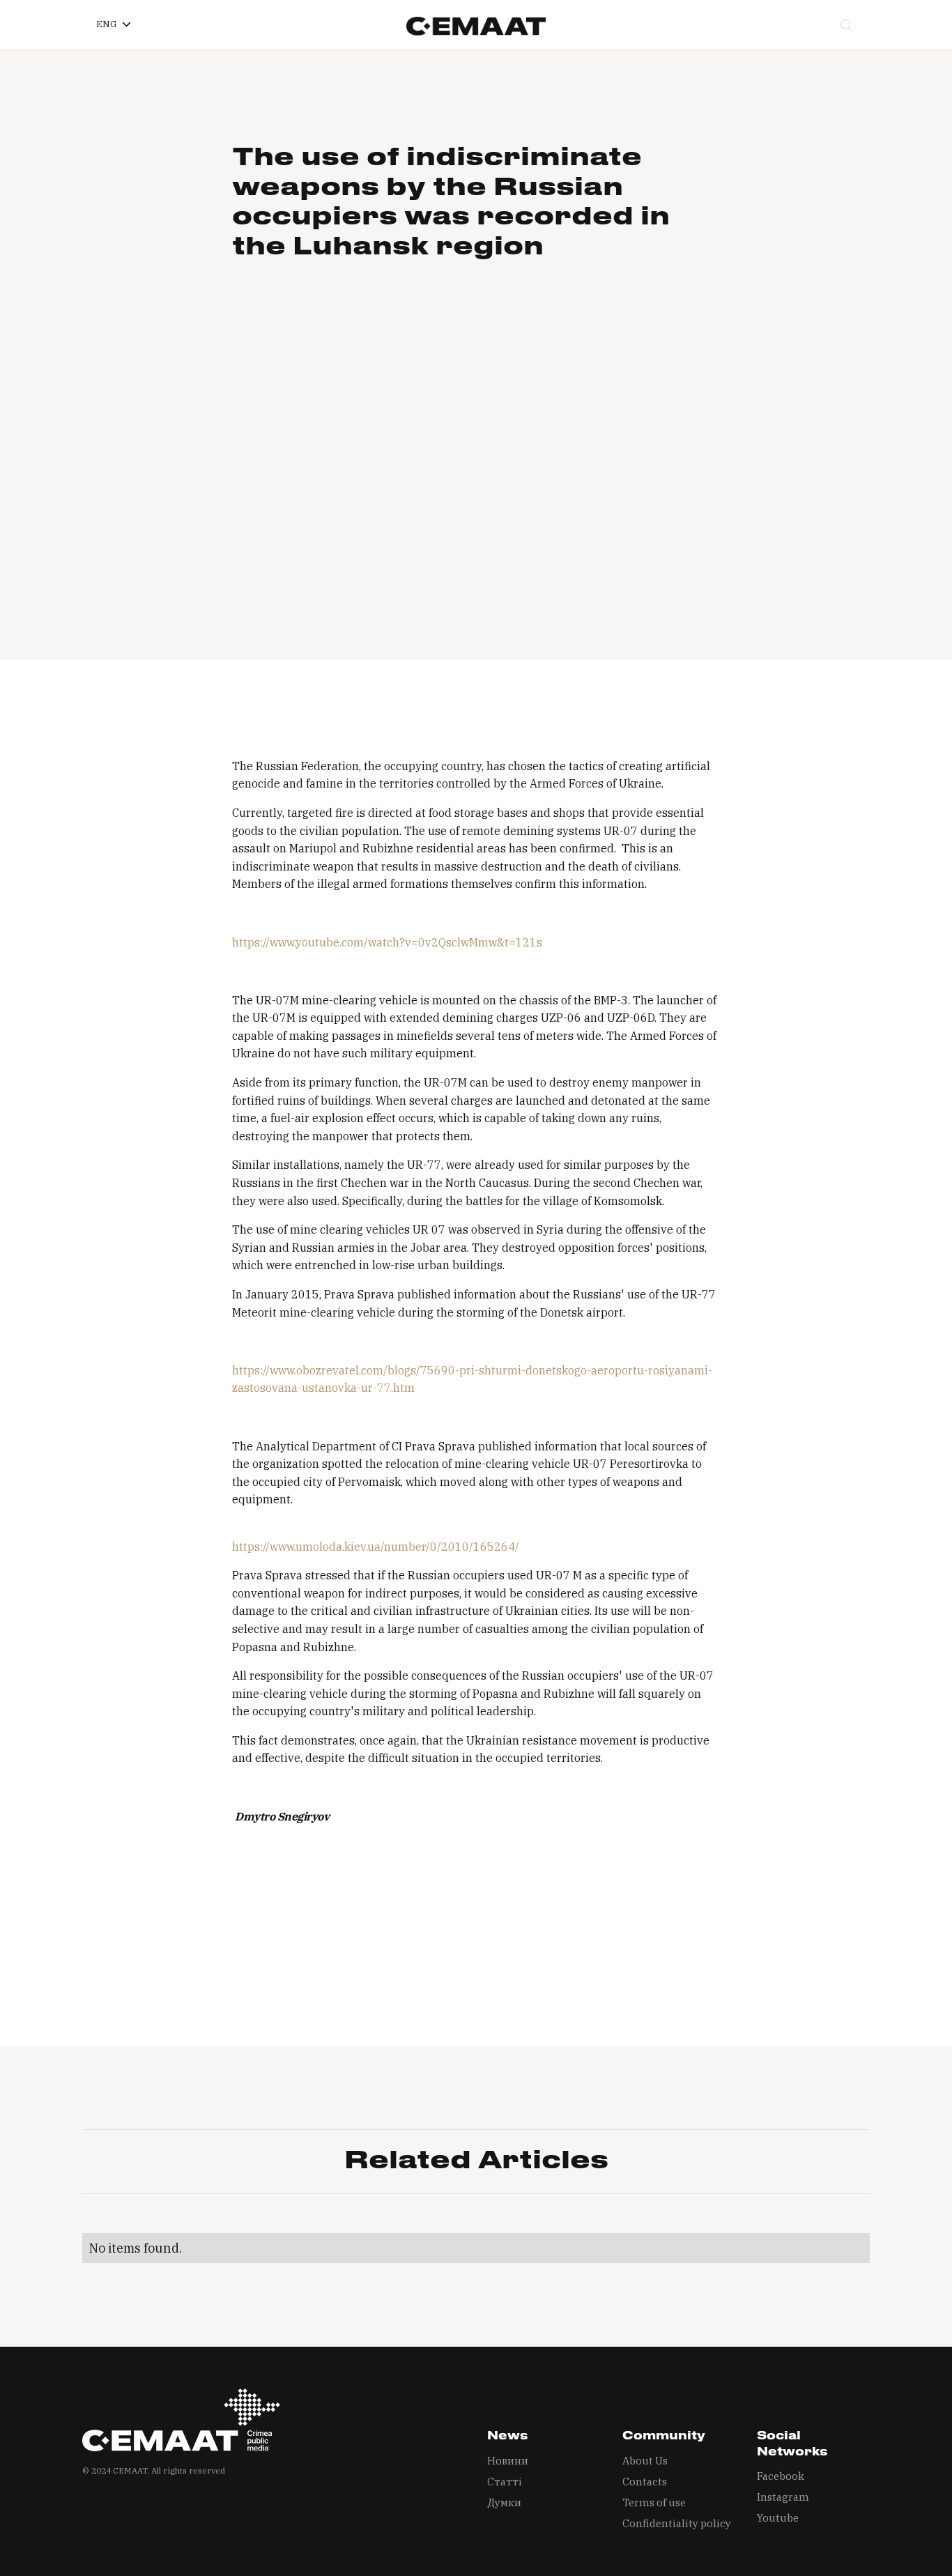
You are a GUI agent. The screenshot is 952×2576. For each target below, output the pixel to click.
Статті (505, 2482)
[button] (113, 24)
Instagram (783, 2497)
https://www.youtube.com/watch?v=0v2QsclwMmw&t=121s (387, 942)
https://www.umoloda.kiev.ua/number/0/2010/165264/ (376, 1547)
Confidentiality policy (677, 2523)
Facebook (781, 2476)
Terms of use (654, 2502)
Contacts (645, 2482)
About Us (645, 2461)
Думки (504, 2502)
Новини (508, 2461)
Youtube (778, 2518)
